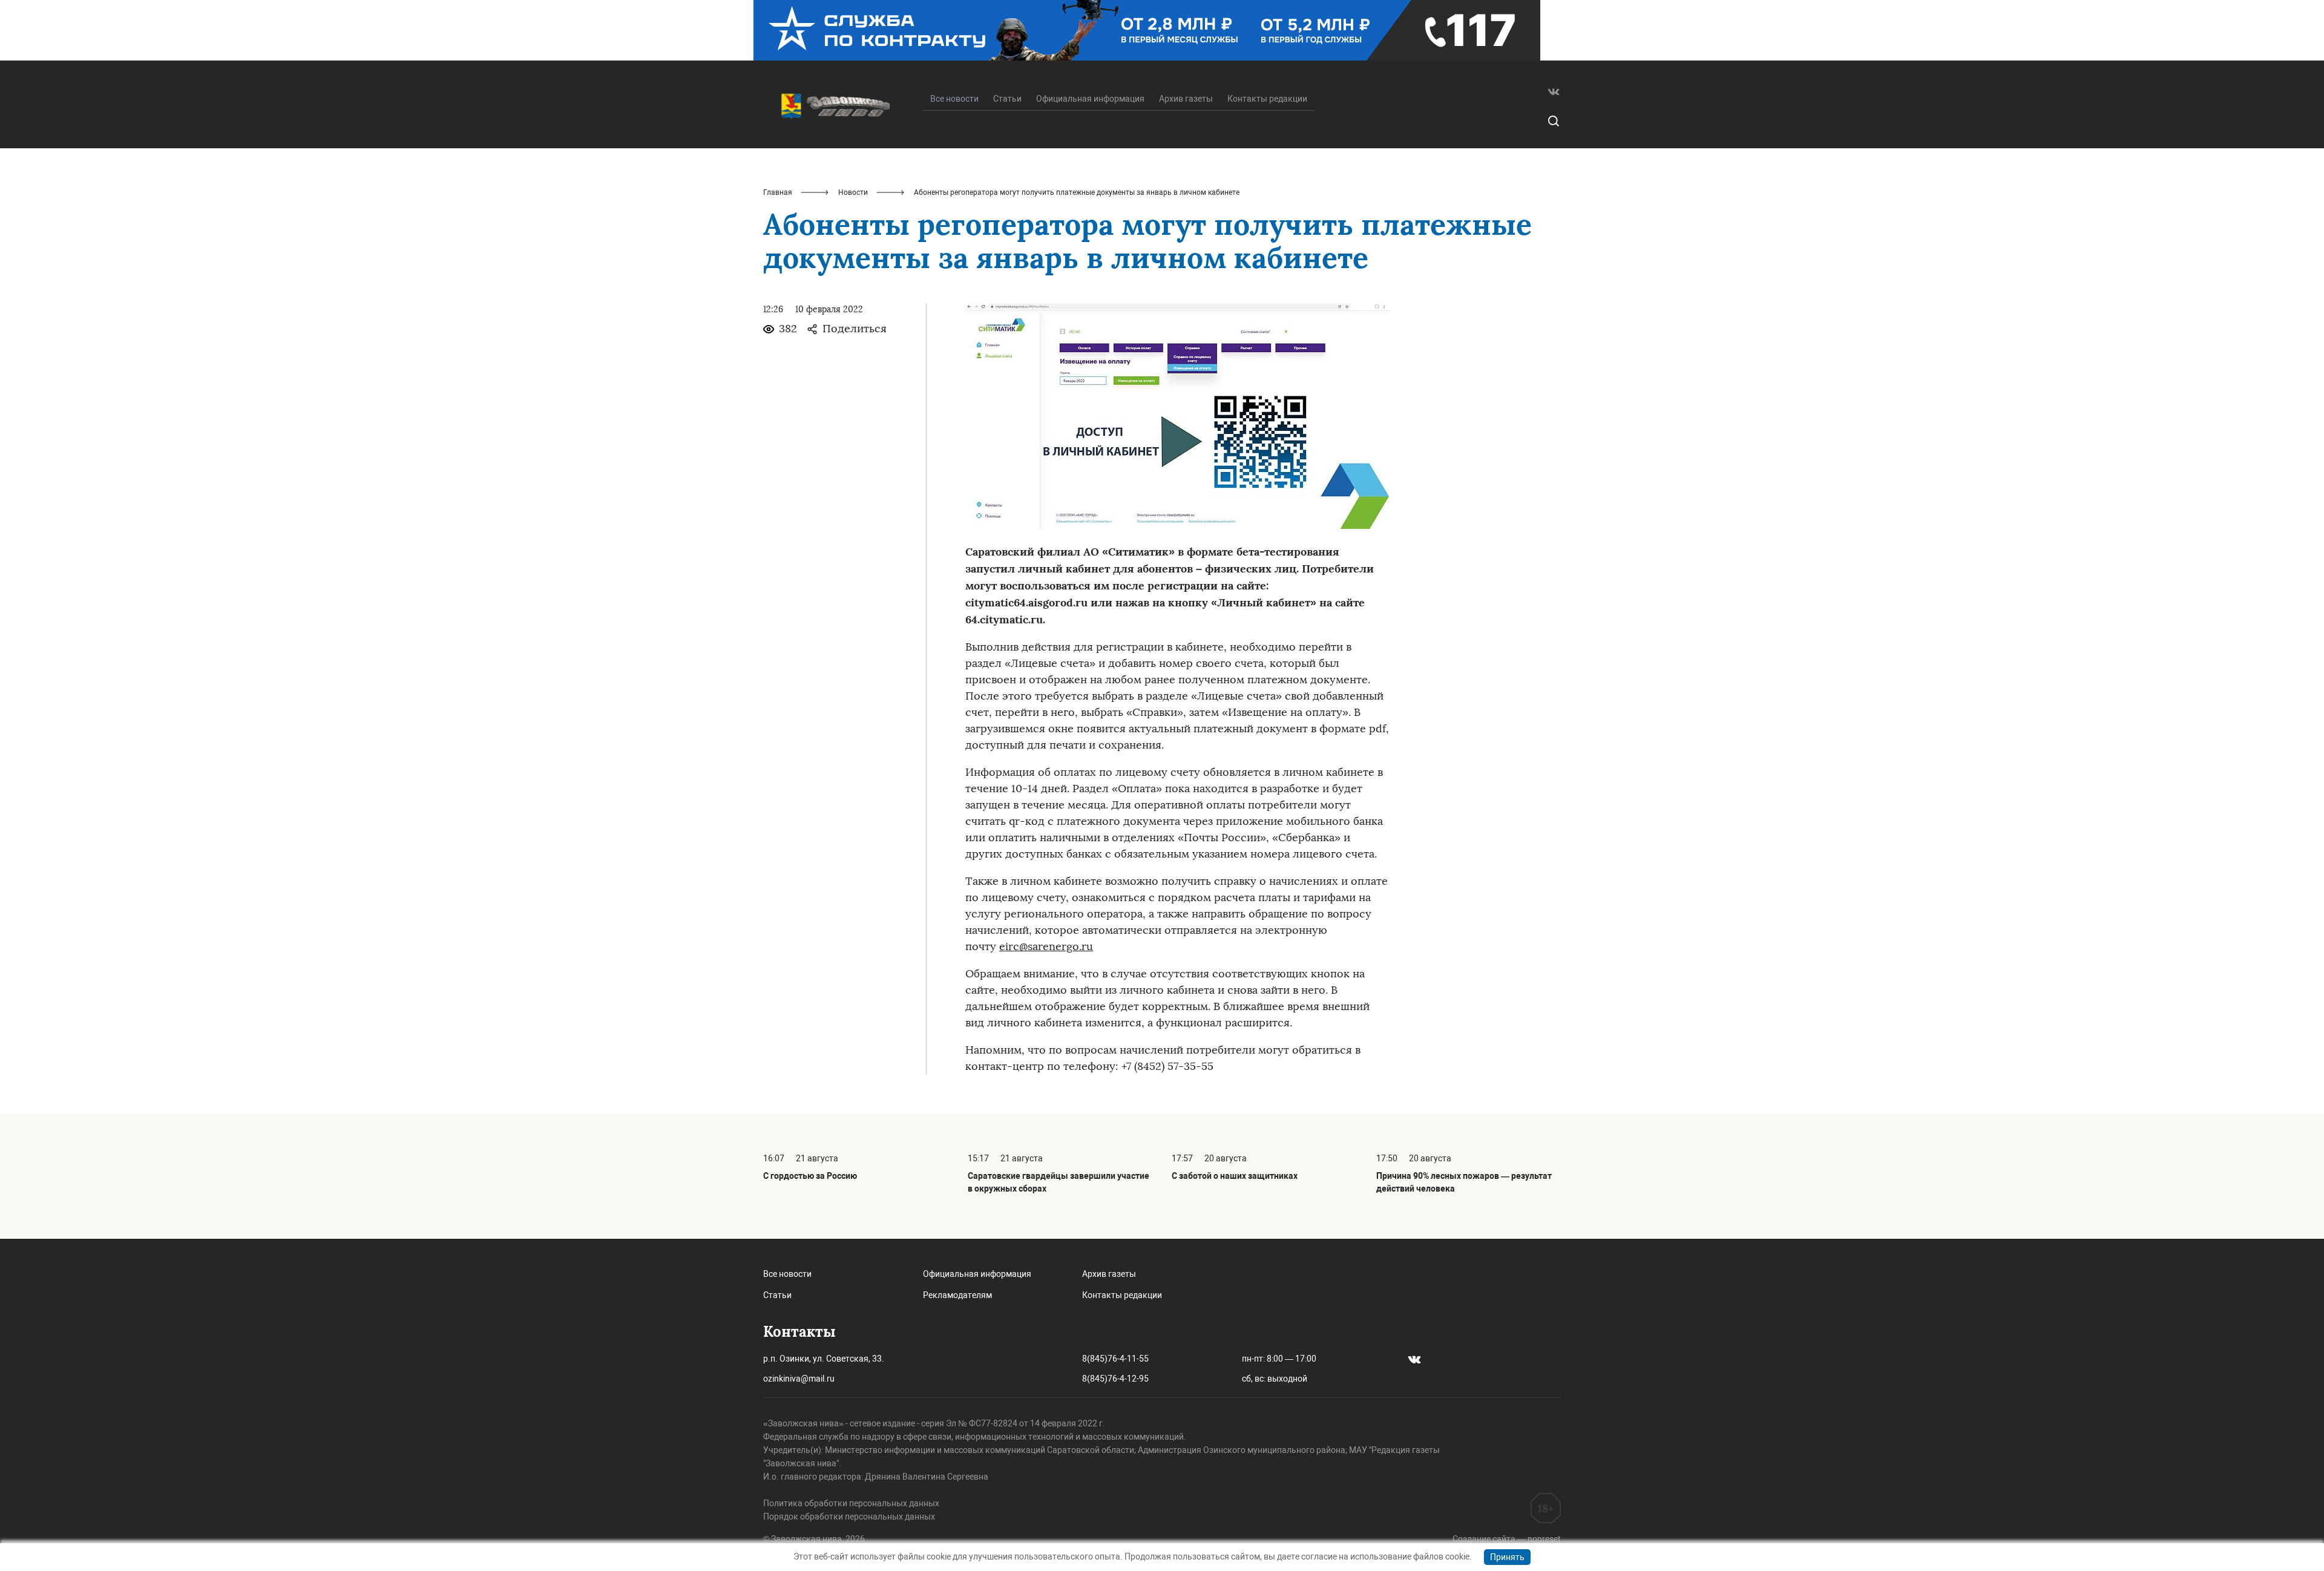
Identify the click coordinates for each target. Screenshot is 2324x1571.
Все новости (787, 1274)
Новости (853, 192)
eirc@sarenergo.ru (1046, 946)
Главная (778, 192)
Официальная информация (1090, 99)
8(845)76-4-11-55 (1115, 1359)
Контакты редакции (1267, 99)
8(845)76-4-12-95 (1115, 1379)
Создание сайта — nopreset (1507, 1539)
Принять (1507, 1557)
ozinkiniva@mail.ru (799, 1379)
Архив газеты (1186, 99)
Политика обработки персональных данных (851, 1503)
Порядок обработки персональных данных (849, 1517)
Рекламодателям (957, 1295)
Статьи (1007, 99)
